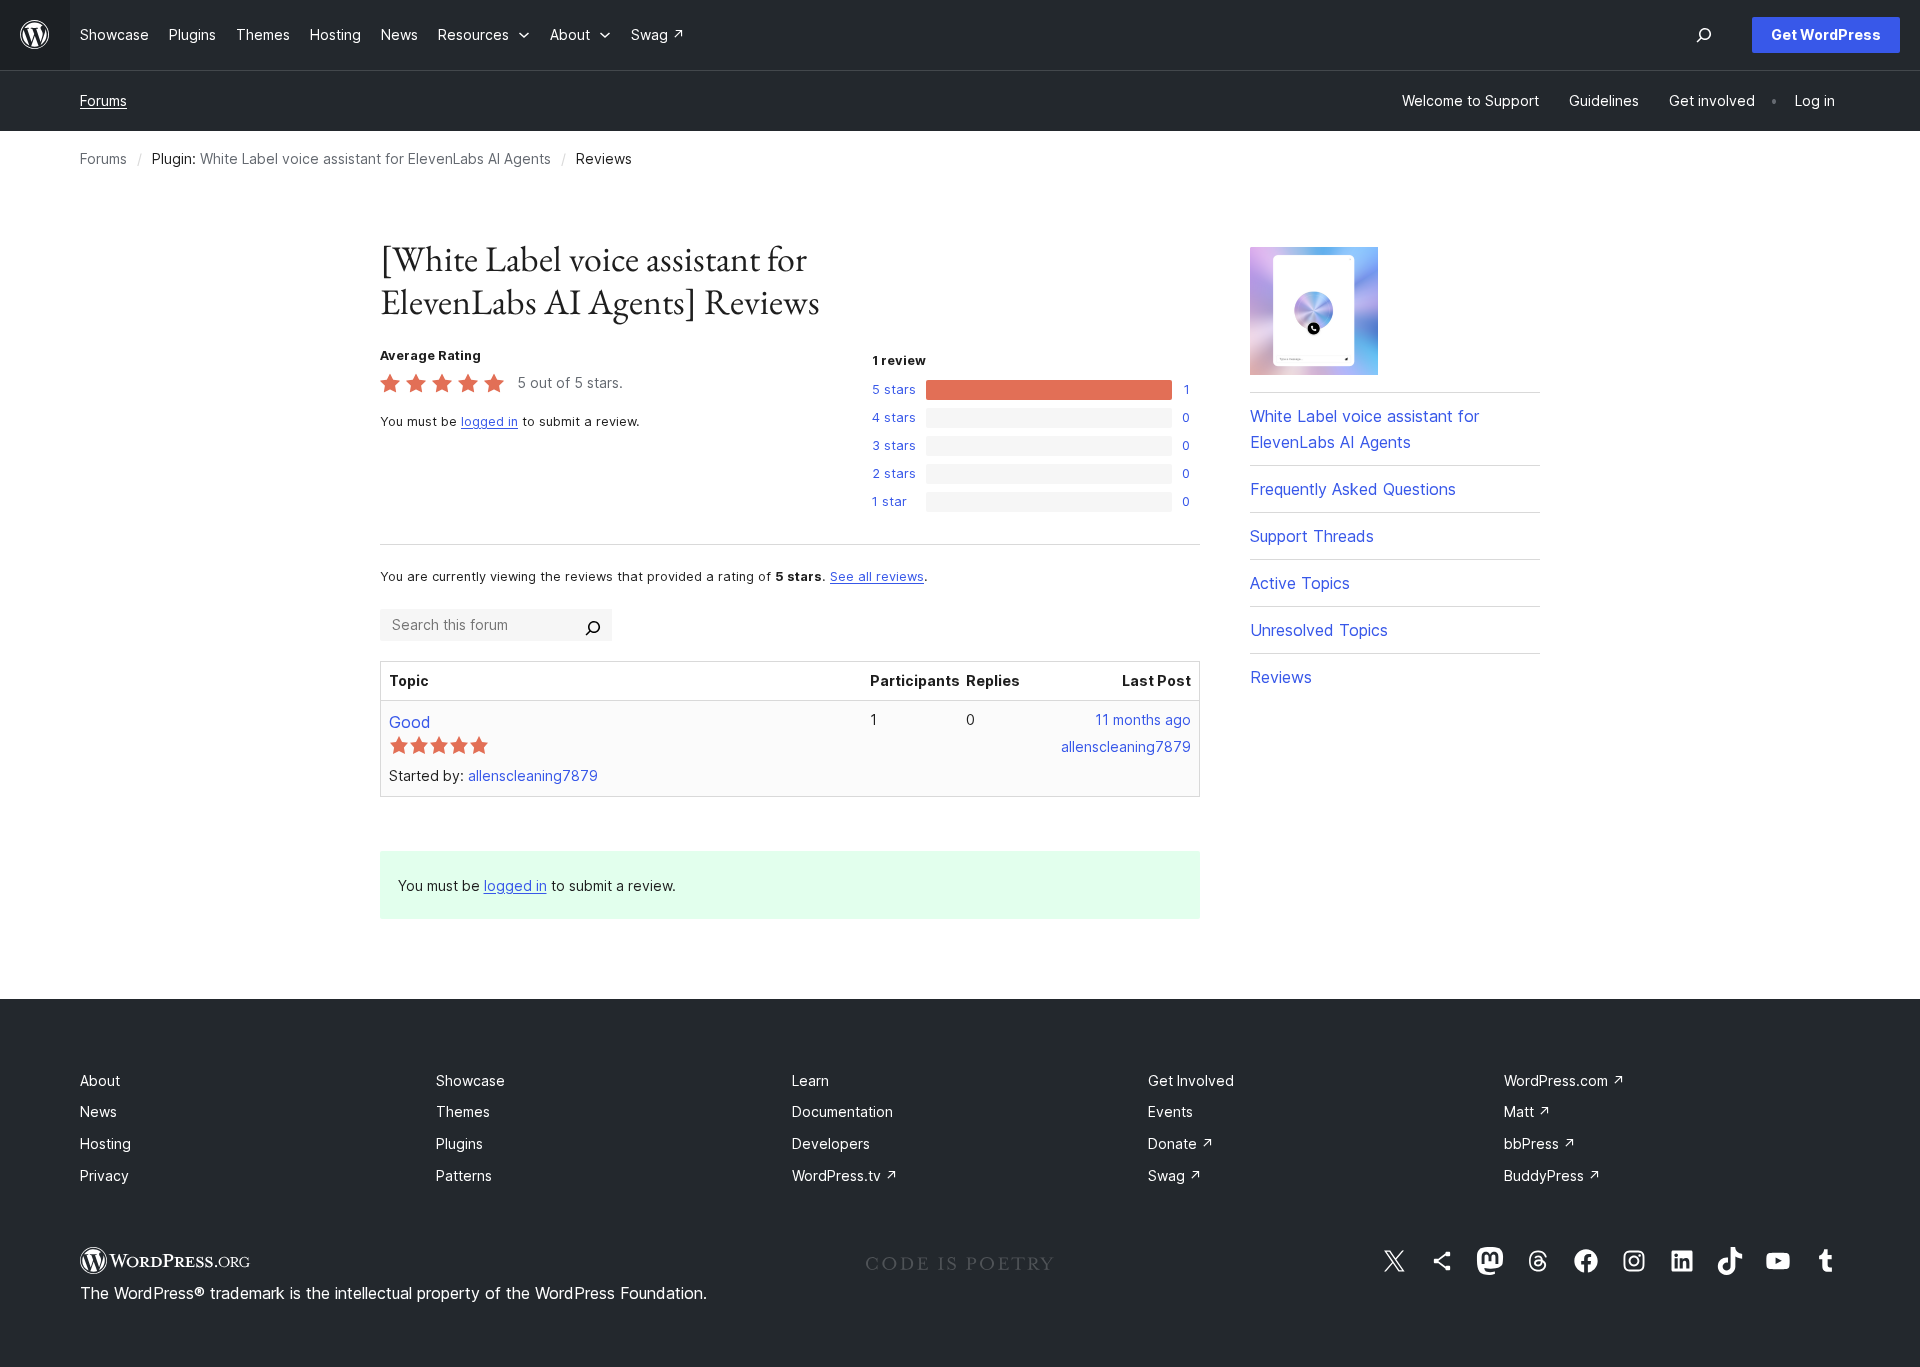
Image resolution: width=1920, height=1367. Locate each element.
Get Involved (1191, 1080)
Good (410, 722)
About (100, 1080)
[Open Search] (1704, 35)
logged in (489, 421)
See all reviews (877, 576)
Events (1170, 1111)
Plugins (459, 1143)
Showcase (470, 1080)
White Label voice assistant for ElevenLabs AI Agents (375, 158)
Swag (1175, 1175)
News (98, 1111)
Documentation (842, 1111)
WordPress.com (1564, 1080)
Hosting (105, 1143)
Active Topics (1300, 583)
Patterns (464, 1175)
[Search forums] (593, 625)
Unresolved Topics (1319, 630)
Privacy (104, 1175)
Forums (103, 100)
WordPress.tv (845, 1175)
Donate (1181, 1143)
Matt (1527, 1111)
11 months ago (1143, 719)
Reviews (1281, 677)
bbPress (1540, 1143)
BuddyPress (1552, 1175)
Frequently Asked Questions (1353, 489)
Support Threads (1312, 536)
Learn (810, 1080)
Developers (831, 1143)
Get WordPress (1826, 34)
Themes (463, 1111)
